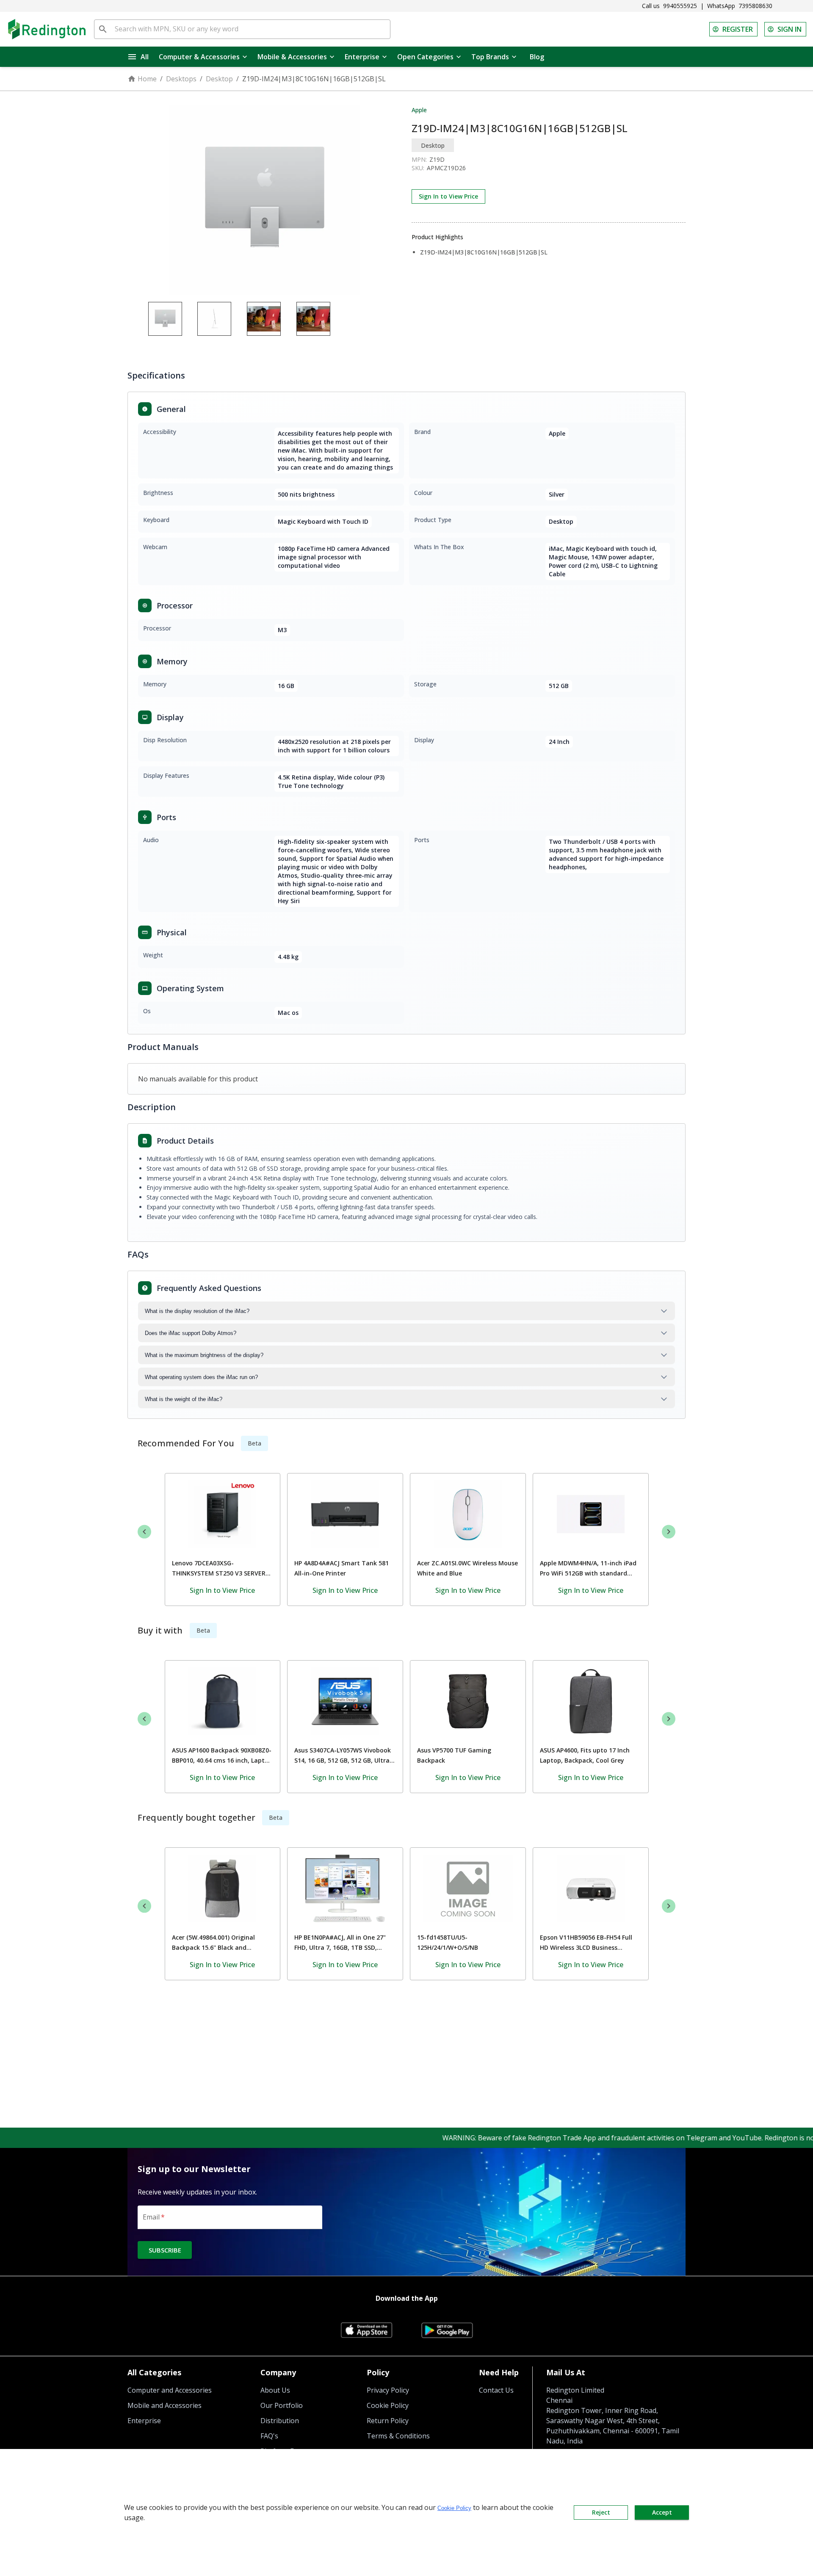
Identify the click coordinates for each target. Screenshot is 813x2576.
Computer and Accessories (170, 2390)
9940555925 (680, 6)
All (145, 57)
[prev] (144, 1531)
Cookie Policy (388, 2405)
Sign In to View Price (448, 196)
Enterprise (362, 57)
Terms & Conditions (398, 2436)
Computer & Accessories (199, 57)
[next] (669, 1531)
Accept (662, 2512)
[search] (103, 29)
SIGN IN (789, 29)
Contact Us (496, 2390)
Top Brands (490, 57)
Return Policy (388, 2421)
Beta (254, 1443)
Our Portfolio (282, 2405)
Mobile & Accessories (292, 57)
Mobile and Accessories (165, 2405)
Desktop (219, 79)
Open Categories (425, 57)
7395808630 (755, 6)
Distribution (280, 2421)
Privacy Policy (388, 2390)
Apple (419, 110)
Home (147, 79)
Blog (537, 57)
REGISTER (738, 29)
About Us (275, 2390)
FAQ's (269, 2436)
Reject (601, 2512)
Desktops (181, 79)
